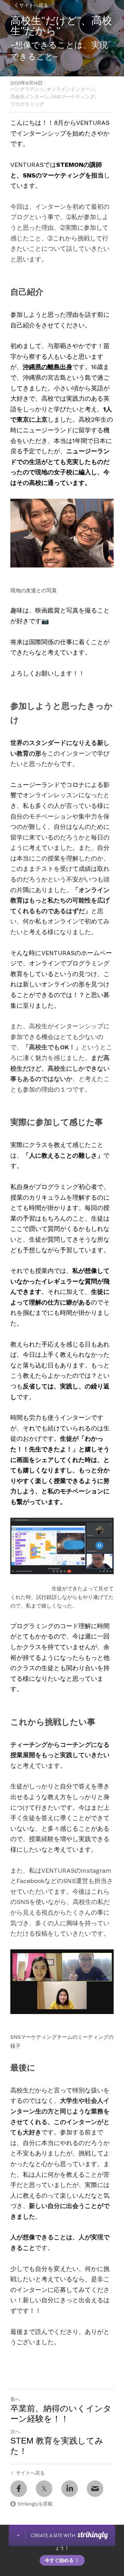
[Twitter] (44, 2489)
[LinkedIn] (70, 2489)
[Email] (95, 2489)
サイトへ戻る (34, 5)
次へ (15, 2432)
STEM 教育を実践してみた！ (57, 2446)
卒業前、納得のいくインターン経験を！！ (61, 2413)
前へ (15, 2399)
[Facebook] (19, 2489)
